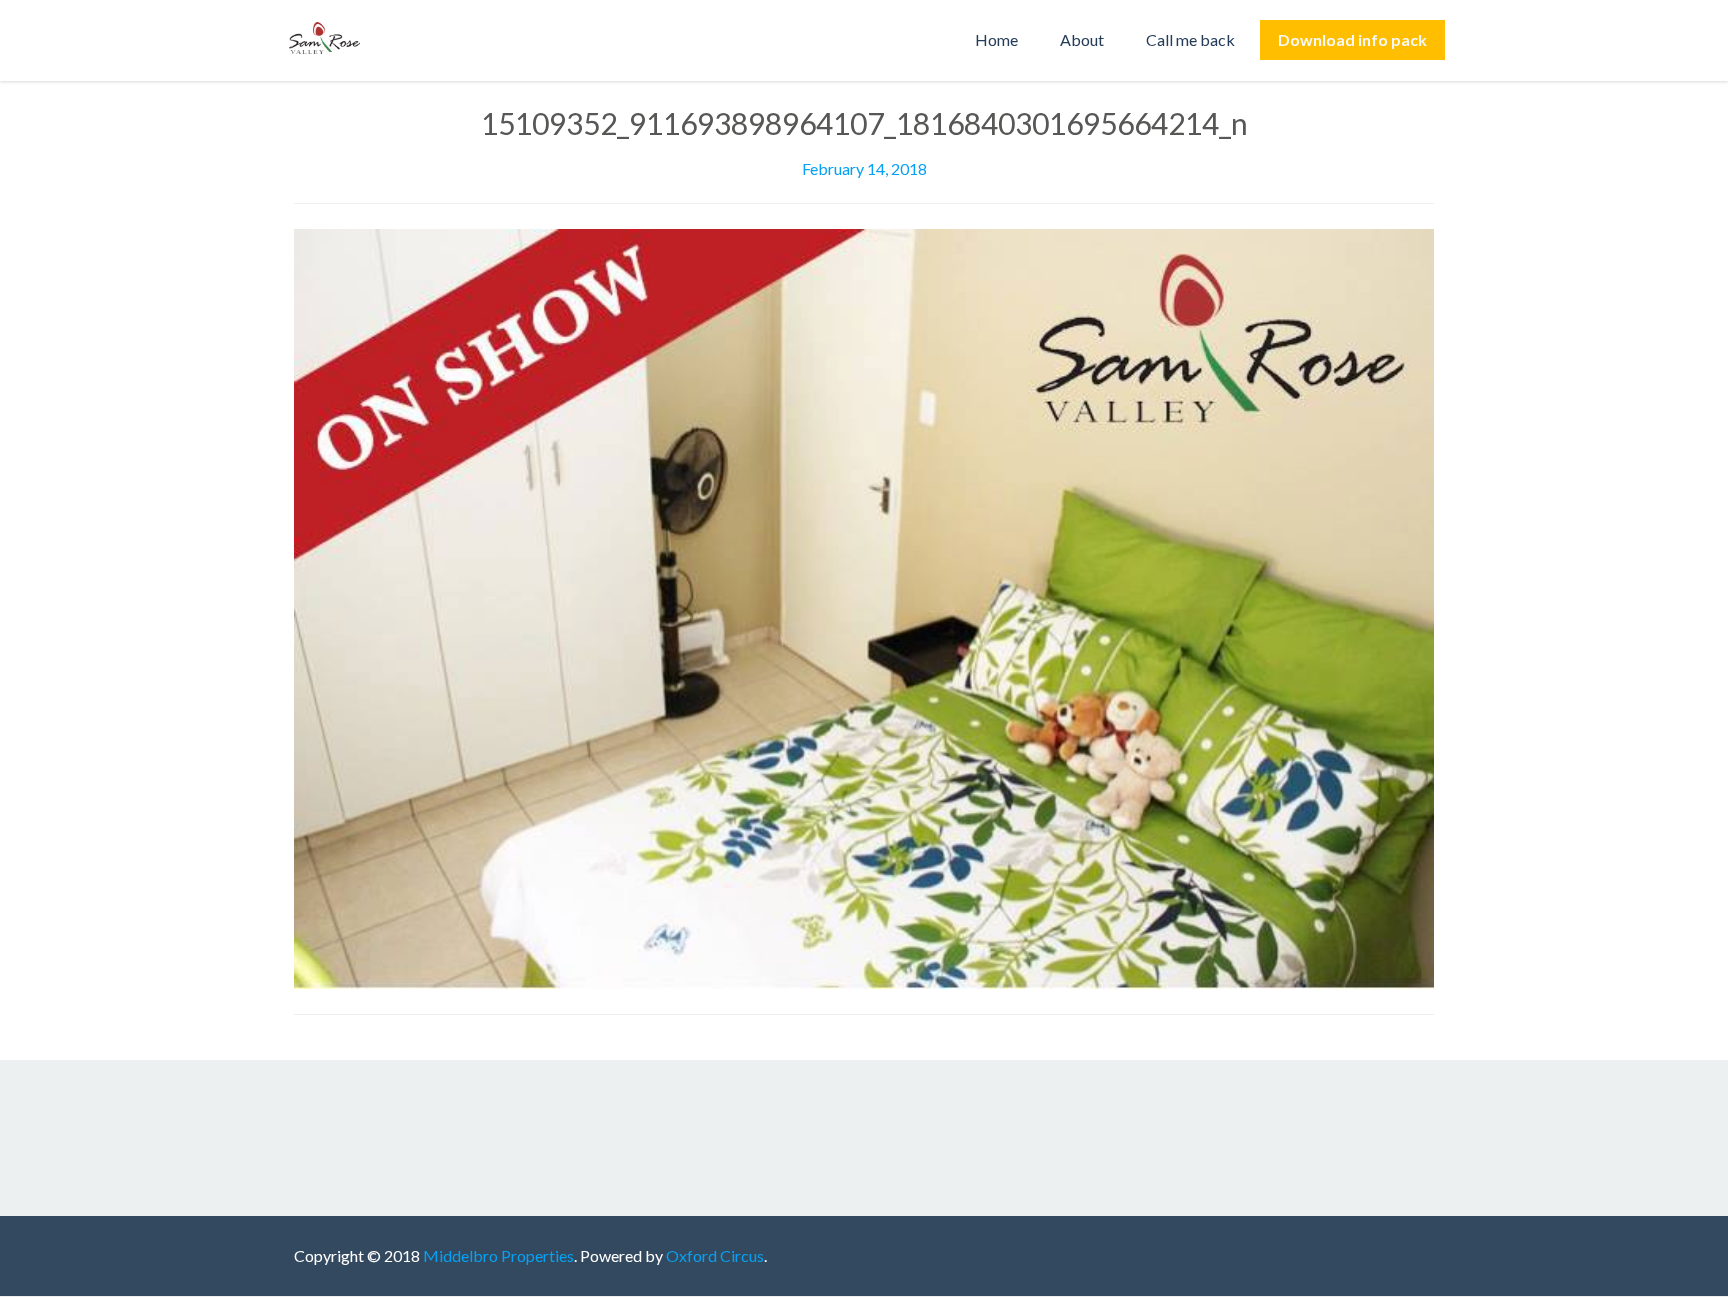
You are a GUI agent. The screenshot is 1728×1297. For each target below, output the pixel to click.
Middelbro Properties (498, 1255)
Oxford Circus (715, 1255)
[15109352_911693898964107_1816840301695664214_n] (864, 606)
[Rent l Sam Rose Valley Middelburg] (329, 40)
